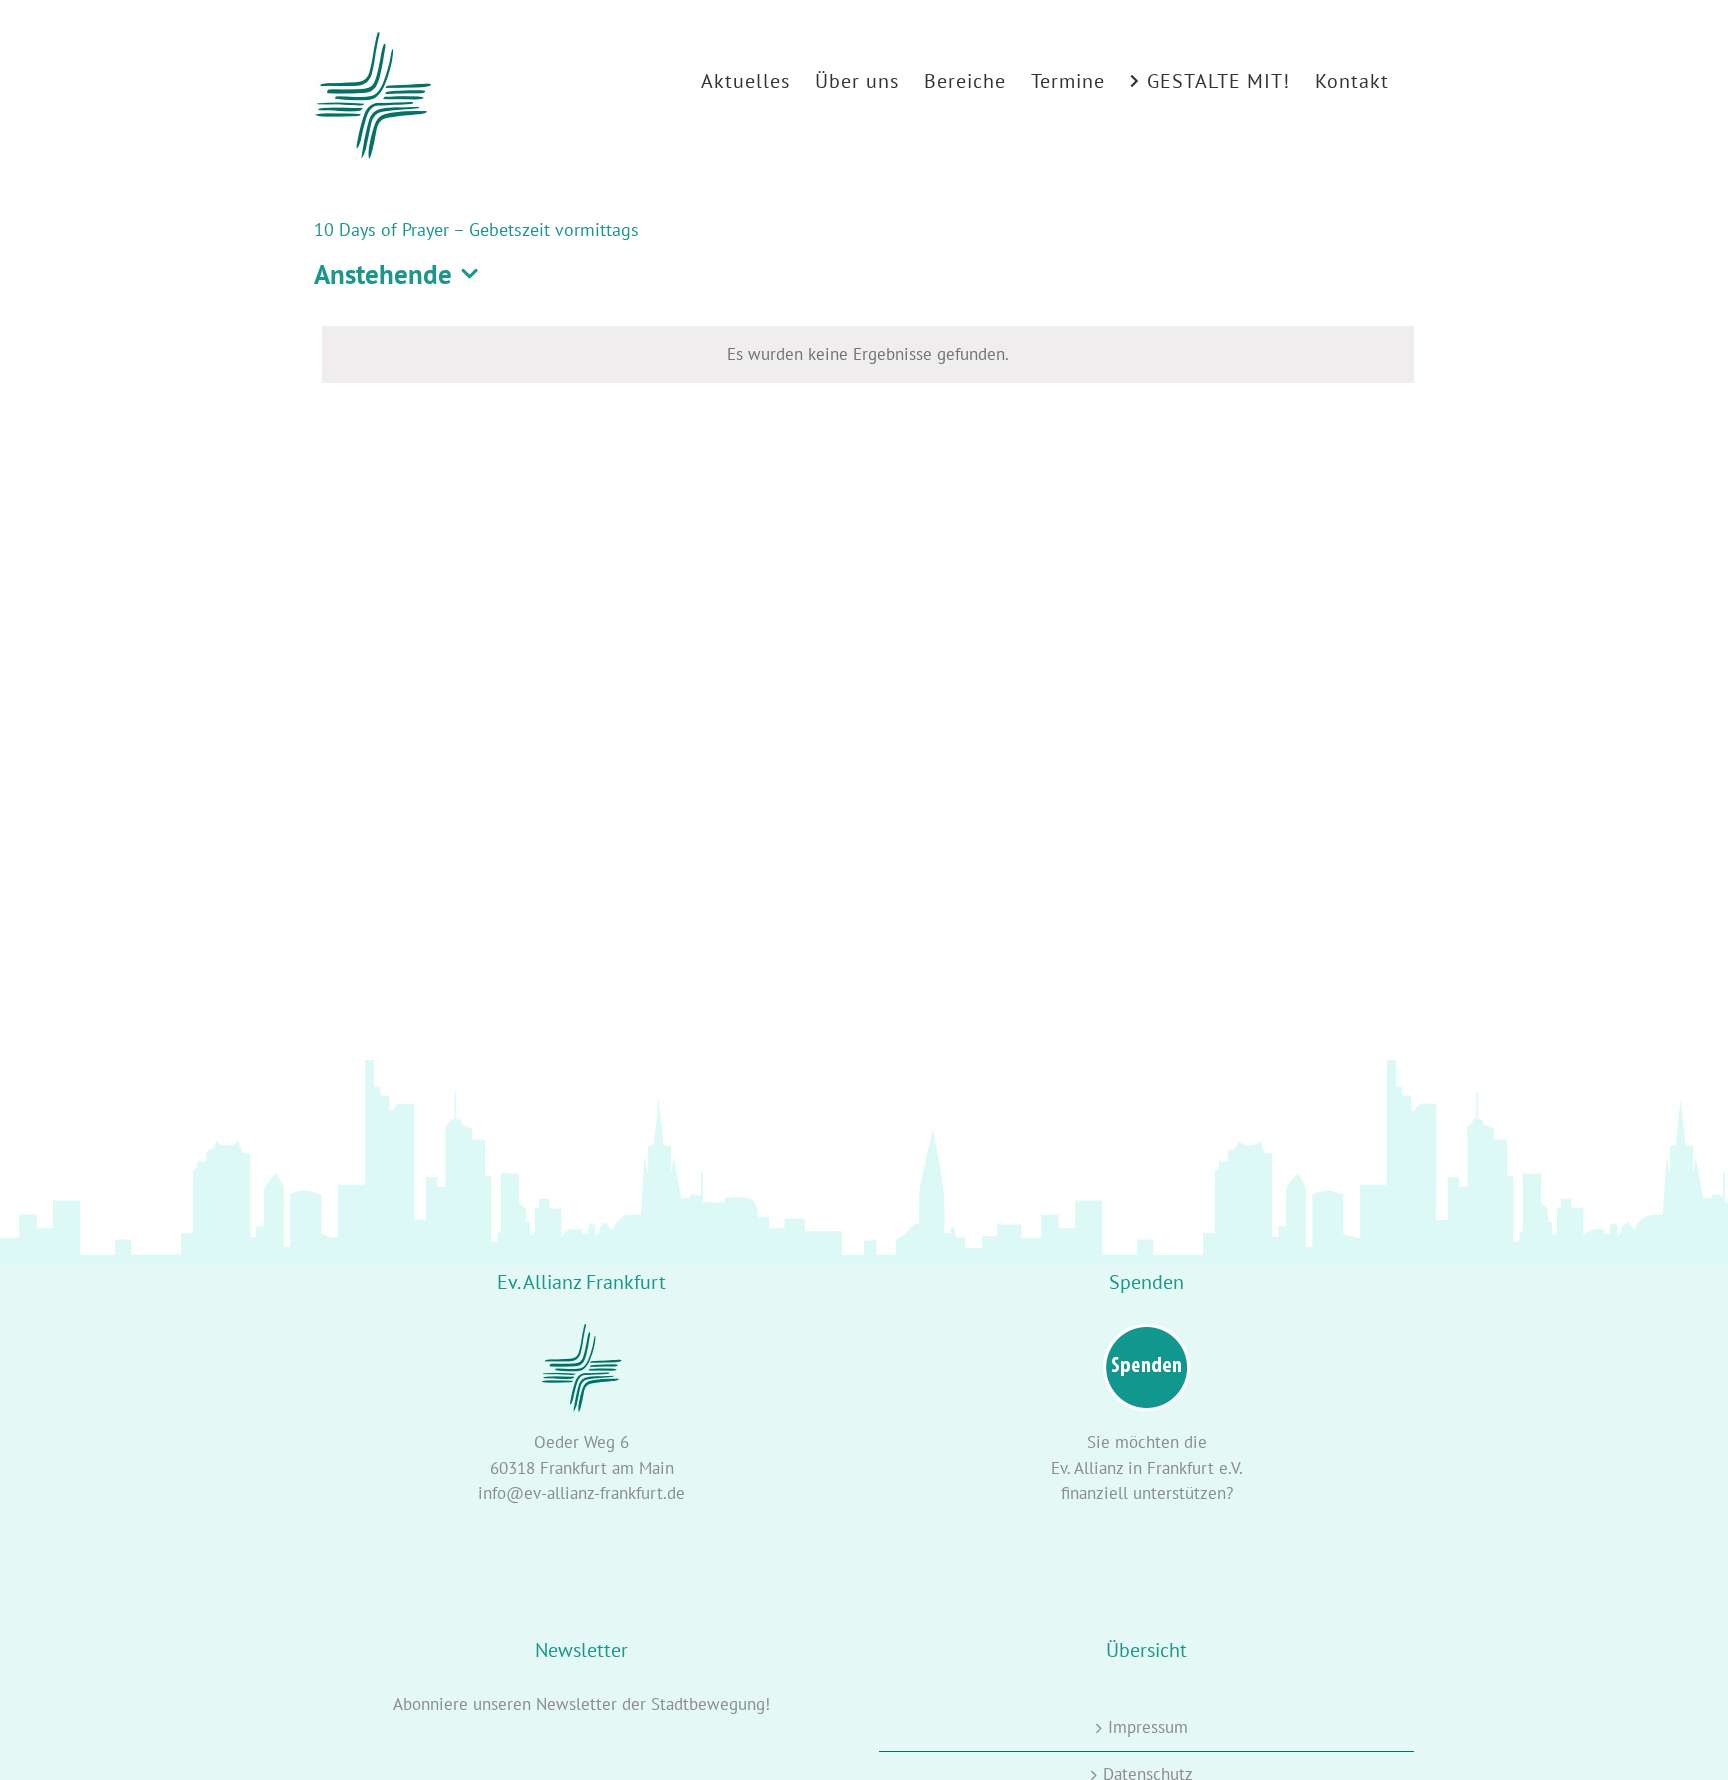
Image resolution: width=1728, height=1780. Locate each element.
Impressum (1148, 1727)
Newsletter (576, 1704)
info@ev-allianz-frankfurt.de (581, 1493)
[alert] (868, 355)
